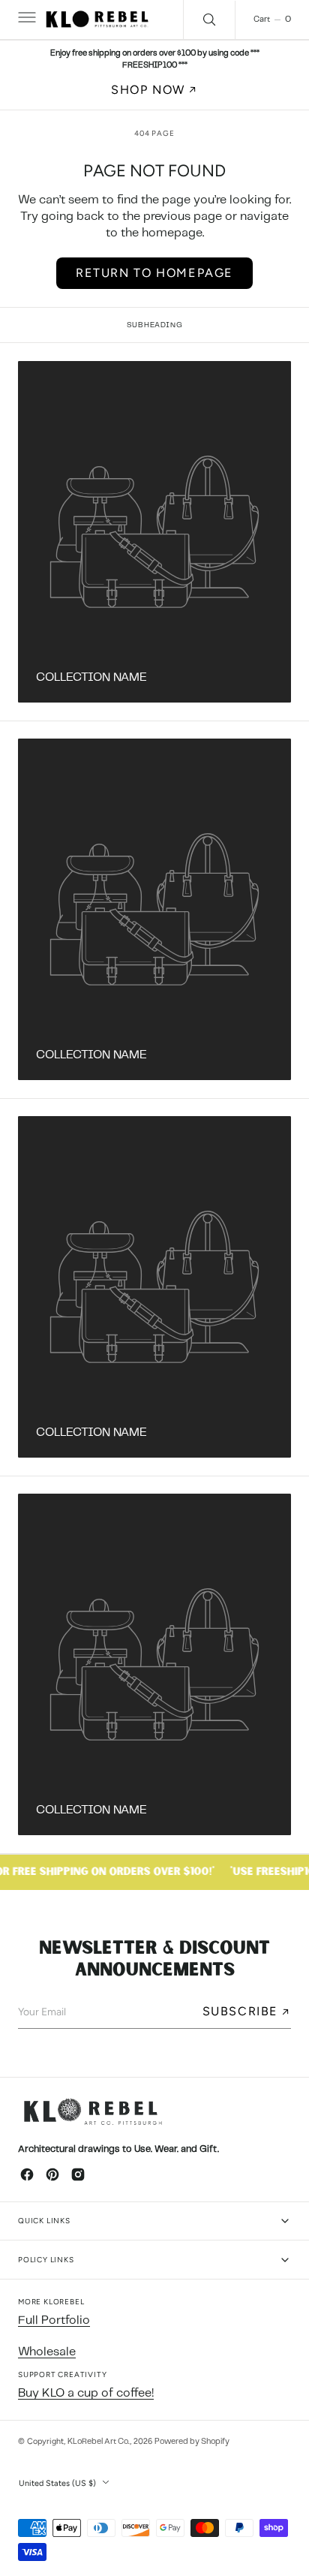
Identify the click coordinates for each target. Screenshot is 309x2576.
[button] (25, 20)
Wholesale (47, 2352)
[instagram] (78, 2174)
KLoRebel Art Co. (99, 2442)
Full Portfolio (54, 2320)
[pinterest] (52, 2174)
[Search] (209, 20)
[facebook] (27, 2174)
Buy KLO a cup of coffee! (86, 2393)
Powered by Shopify (192, 2442)
